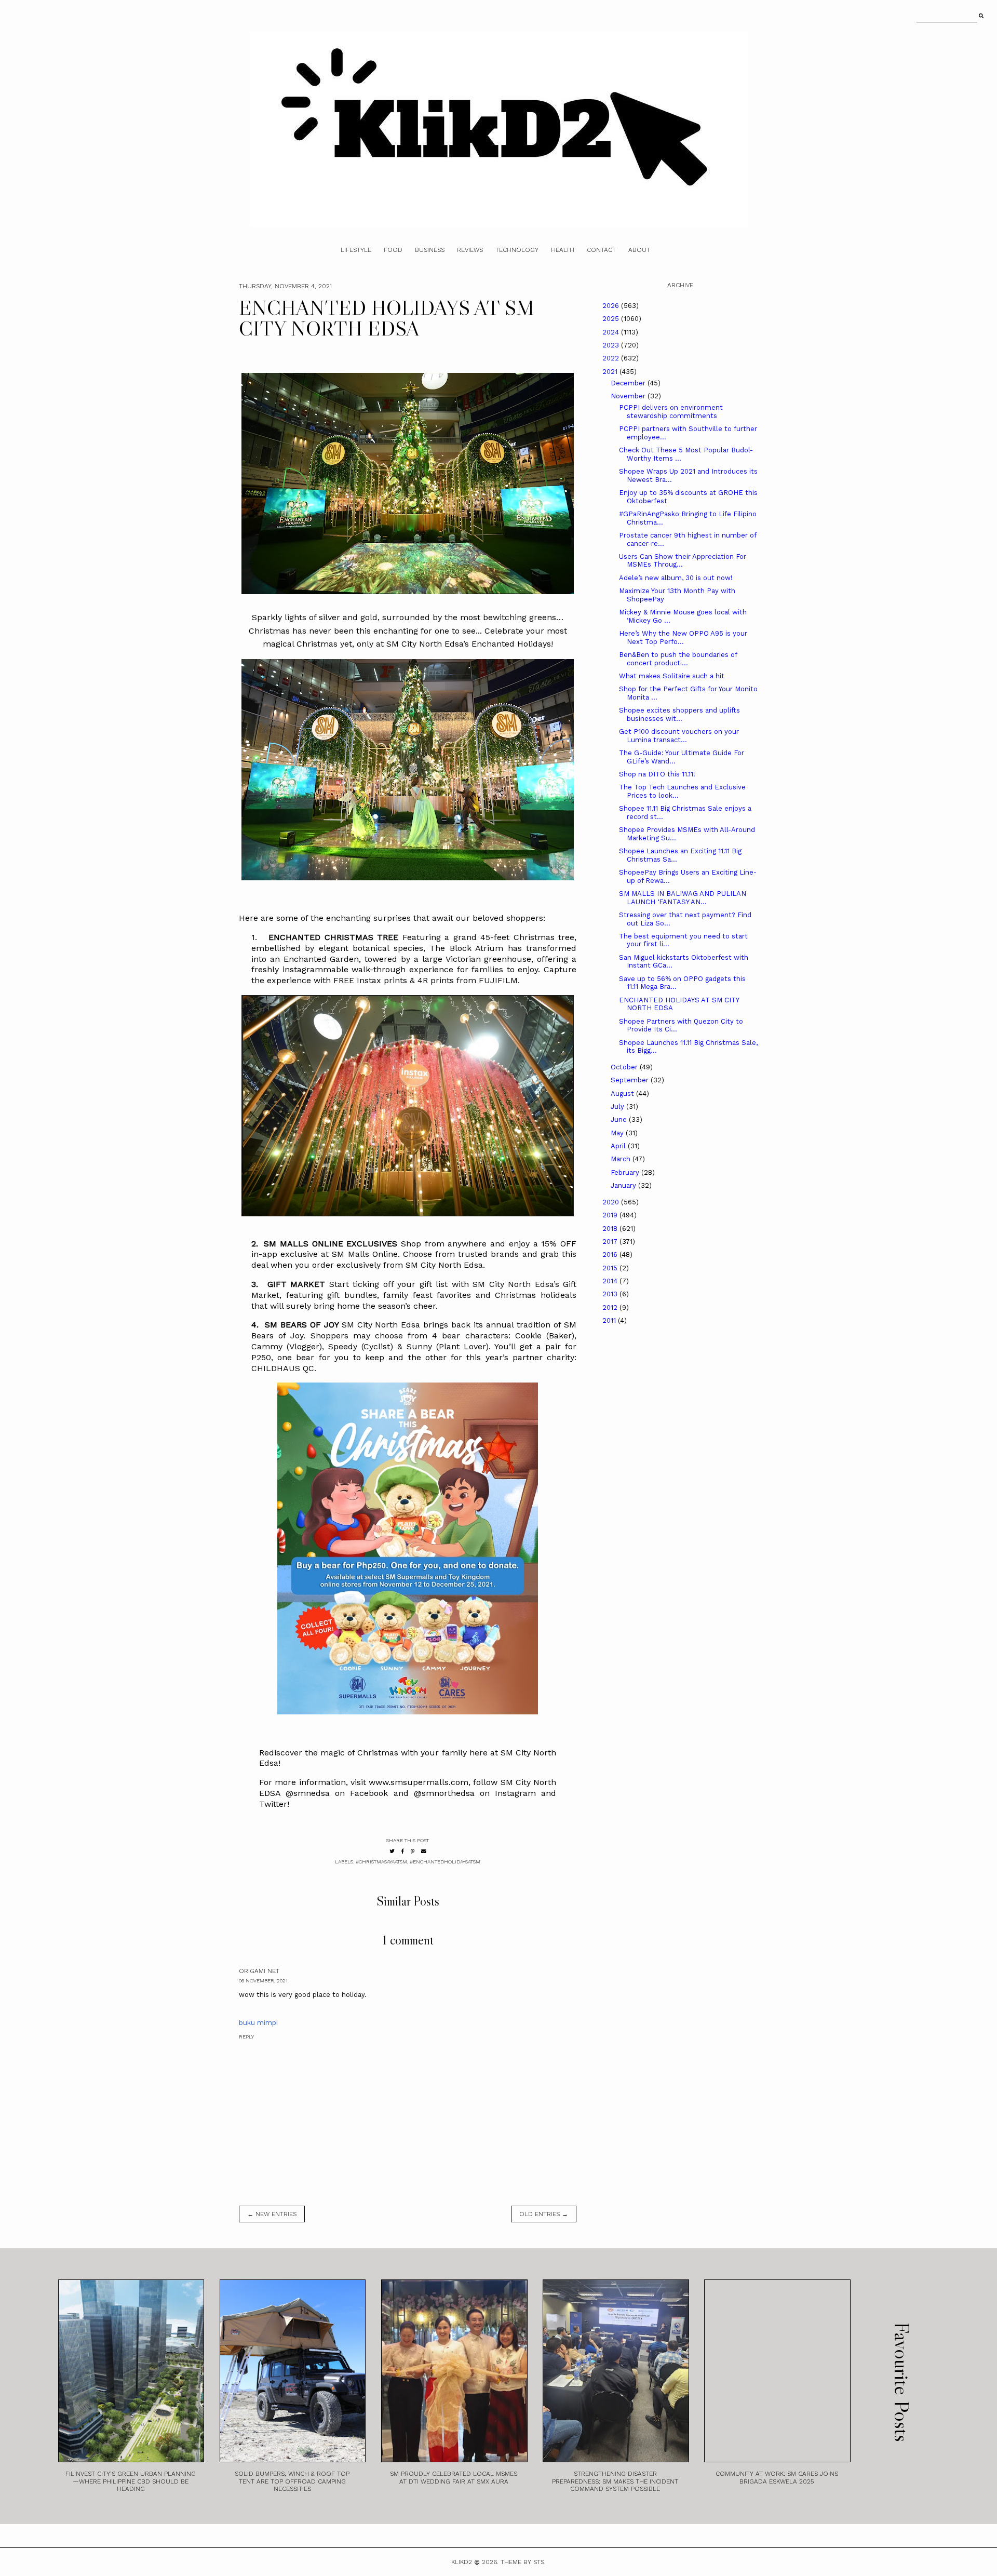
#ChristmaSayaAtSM (381, 1862)
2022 (612, 358)
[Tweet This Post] (392, 1851)
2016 (611, 1255)
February (626, 1172)
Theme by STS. (523, 2562)
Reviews (470, 250)
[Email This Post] (424, 1851)
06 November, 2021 (263, 1981)
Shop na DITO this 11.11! (657, 774)
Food (393, 250)
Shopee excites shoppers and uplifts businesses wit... (679, 714)
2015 (611, 1268)
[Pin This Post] (413, 1851)
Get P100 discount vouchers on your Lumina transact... (679, 736)
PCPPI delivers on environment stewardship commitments (671, 412)
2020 (612, 1202)
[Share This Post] (403, 1851)
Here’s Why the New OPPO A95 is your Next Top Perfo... (683, 638)
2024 (612, 332)
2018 (611, 1229)
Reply (246, 2037)
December (629, 383)
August (623, 1094)
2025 (612, 319)
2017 (611, 1242)
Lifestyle (356, 250)
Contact (601, 250)
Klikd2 (462, 2562)
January (624, 1185)
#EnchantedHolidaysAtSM (445, 1862)
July (618, 1106)
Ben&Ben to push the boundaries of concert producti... (678, 659)
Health (563, 250)
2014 (611, 1281)
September (631, 1080)
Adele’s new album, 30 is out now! (676, 578)
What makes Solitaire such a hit (672, 676)
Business (430, 250)
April (619, 1146)
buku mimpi (258, 2023)
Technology (517, 250)
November (629, 396)
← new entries (272, 2214)
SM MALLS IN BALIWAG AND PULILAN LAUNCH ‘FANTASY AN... (683, 898)
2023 (612, 345)
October (625, 1067)
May (618, 1133)
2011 (610, 1320)
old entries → (544, 2214)
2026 (612, 306)
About (639, 250)
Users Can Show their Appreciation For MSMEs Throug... (683, 561)
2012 (611, 1307)
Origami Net (259, 1971)
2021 (611, 372)
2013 (611, 1294)
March (622, 1159)
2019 (611, 1215)
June (620, 1119)
